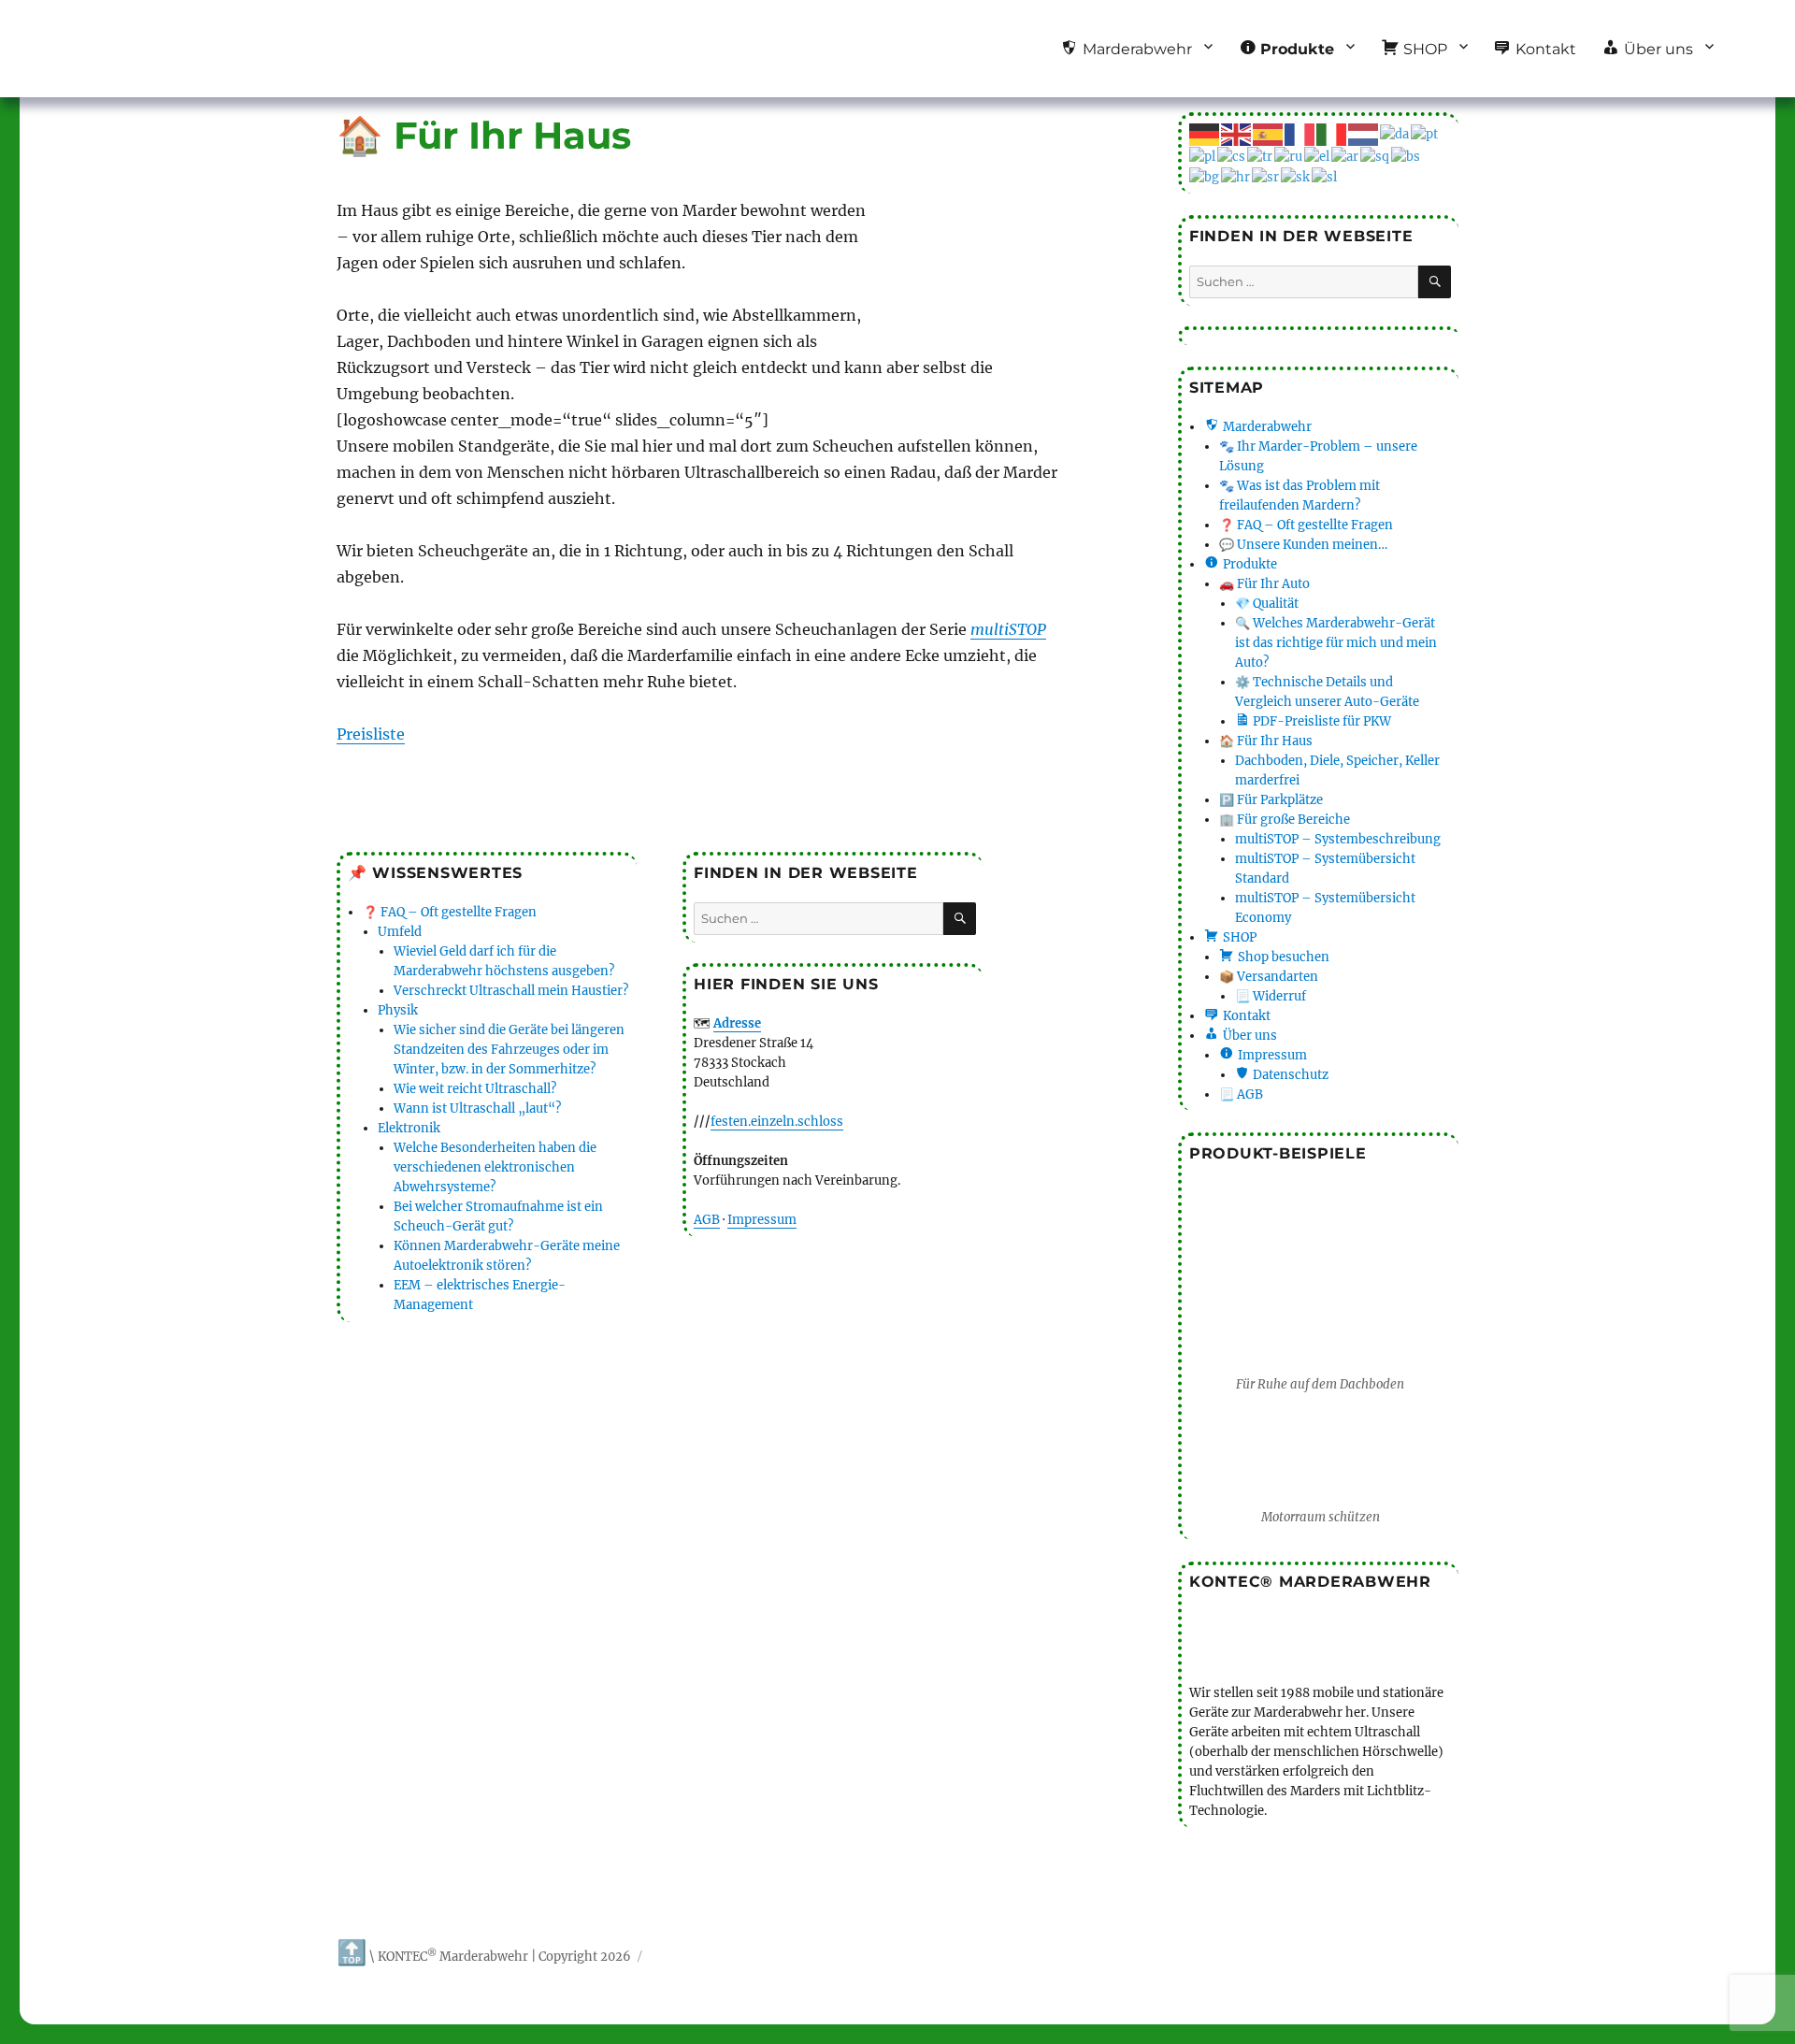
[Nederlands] (1364, 133)
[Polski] (1203, 156)
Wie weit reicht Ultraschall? (475, 1089)
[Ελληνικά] (1318, 156)
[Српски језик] (1266, 176)
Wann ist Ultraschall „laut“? (477, 1108)
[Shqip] (1376, 156)
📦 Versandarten (1269, 977)
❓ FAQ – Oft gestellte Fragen (450, 912)
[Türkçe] (1261, 156)
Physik (398, 1010)
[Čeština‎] (1232, 156)
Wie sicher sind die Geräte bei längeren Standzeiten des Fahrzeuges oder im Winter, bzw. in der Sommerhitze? (509, 1050)
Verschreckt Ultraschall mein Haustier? (511, 991)
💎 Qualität (1267, 604)
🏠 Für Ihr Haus (1266, 741)
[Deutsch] (1205, 133)
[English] (1237, 133)
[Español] (1269, 133)
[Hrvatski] (1236, 176)
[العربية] (1346, 156)
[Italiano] (1332, 133)
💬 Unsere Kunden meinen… (1303, 545)
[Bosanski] (1407, 156)
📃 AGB (1241, 1094)
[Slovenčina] (1296, 176)
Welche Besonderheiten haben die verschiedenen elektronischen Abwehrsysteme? (495, 1167)
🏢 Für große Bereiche (1285, 820)
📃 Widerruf (1271, 996)
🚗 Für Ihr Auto (1264, 584)
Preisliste (371, 734)
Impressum (762, 1220)
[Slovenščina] (1325, 176)
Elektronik (409, 1128)
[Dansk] (1395, 133)
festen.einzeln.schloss (777, 1122)
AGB (707, 1220)
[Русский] (1289, 156)
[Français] (1300, 133)
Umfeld (400, 932)
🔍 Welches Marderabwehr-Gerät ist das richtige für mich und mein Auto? (1336, 643)
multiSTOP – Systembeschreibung (1338, 839)
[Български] (1205, 176)
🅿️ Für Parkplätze (1271, 800)
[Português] (1425, 133)
